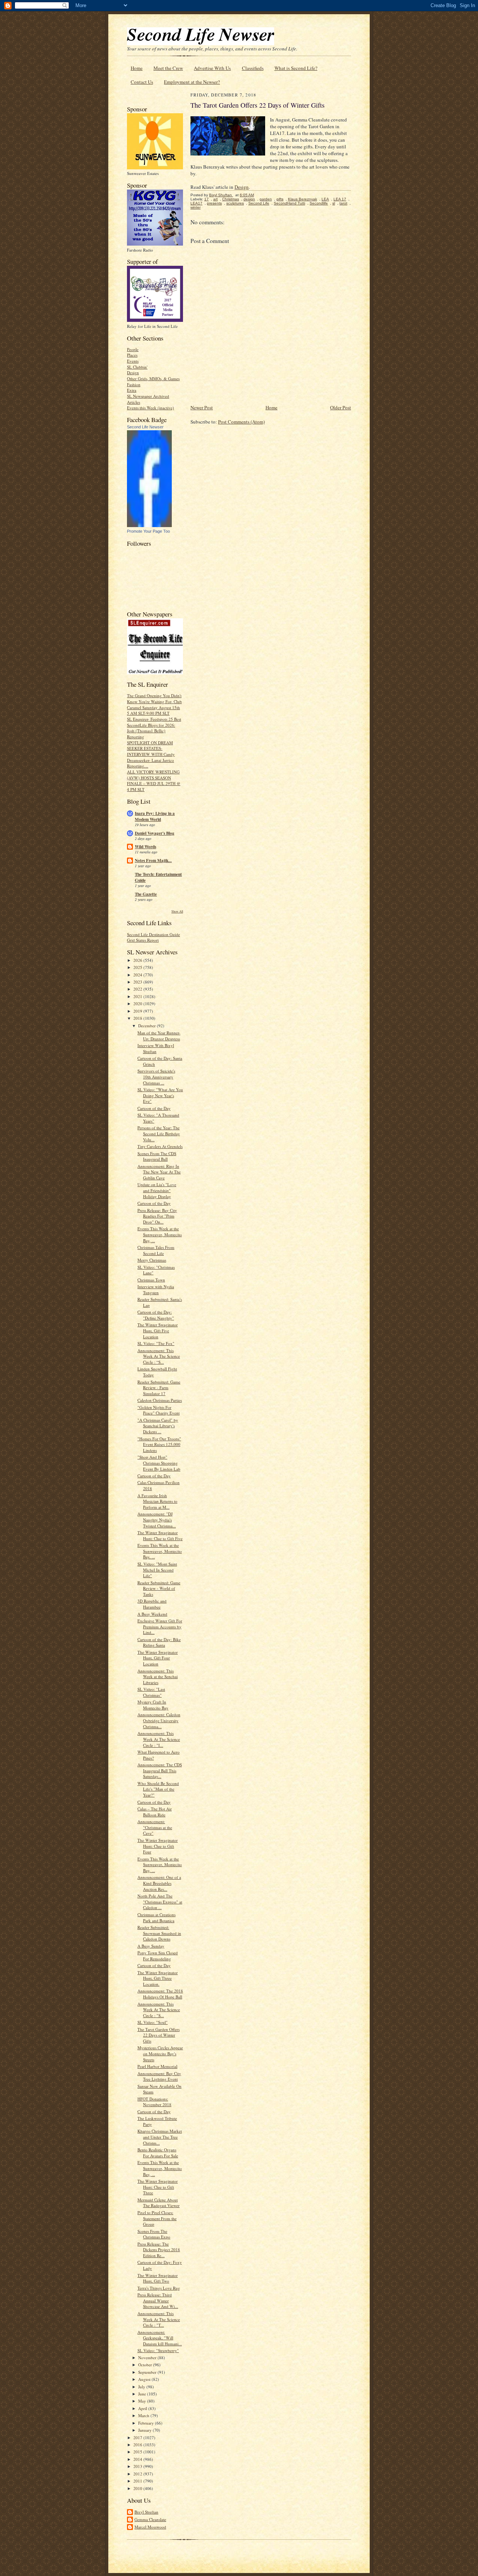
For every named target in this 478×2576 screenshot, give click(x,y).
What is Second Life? (296, 68)
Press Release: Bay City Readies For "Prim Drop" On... (157, 1216)
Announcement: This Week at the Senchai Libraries (158, 1677)
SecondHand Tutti (289, 203)
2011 (138, 2481)
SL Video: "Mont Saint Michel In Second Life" (157, 1570)
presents (214, 203)
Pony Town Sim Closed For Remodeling (158, 1956)
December (148, 1026)
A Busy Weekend (152, 1614)
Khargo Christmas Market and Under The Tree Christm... (160, 2137)
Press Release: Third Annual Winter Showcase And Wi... (158, 2300)
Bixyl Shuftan (146, 2512)
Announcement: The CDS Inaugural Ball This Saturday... (160, 1770)
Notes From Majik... (153, 861)
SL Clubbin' (137, 367)
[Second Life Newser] (149, 525)
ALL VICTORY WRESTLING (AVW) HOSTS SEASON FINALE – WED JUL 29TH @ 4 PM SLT (154, 781)
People (133, 349)
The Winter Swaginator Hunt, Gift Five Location (158, 1330)
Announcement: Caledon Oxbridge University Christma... (159, 1720)
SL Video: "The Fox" (156, 1343)
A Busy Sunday (151, 1946)
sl (334, 203)
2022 (138, 989)
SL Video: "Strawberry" (158, 2350)
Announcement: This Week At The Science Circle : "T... (159, 2319)
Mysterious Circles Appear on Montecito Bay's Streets (160, 2053)
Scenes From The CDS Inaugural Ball (157, 1156)
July (142, 2387)
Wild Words (145, 847)
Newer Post (202, 407)
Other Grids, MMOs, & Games (153, 378)
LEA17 (196, 203)
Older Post (341, 407)
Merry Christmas (152, 1260)
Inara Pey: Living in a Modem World (155, 816)
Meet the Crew (168, 68)
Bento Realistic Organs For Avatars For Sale (158, 2153)
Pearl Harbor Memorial (157, 2066)
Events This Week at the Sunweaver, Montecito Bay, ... (160, 1234)
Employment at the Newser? (192, 82)
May (143, 2401)
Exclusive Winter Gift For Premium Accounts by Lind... (160, 1626)
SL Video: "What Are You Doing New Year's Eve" (160, 1095)
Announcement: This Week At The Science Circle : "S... (159, 2010)
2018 (138, 1018)
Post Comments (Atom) (241, 422)
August (145, 2379)
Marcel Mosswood (150, 2527)
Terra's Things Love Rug (159, 2288)
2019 (138, 1011)
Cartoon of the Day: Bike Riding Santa (159, 1642)
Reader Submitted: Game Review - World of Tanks (159, 1588)
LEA (325, 199)
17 (207, 199)
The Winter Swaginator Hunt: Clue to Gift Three (158, 2187)
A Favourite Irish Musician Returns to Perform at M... (157, 1501)
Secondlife (319, 203)
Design (133, 373)
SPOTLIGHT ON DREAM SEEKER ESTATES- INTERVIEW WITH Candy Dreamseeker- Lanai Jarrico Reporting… (151, 754)
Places (132, 355)
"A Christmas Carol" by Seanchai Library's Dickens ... (158, 1426)
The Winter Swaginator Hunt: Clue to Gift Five (160, 1535)
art (215, 199)
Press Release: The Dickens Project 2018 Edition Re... (159, 2250)
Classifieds (253, 68)
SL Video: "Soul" (153, 2022)
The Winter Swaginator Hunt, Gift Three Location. (158, 1978)
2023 (138, 982)
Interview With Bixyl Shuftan (156, 1048)
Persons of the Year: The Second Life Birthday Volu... (159, 1133)
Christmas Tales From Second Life (156, 1250)
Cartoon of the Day (154, 1108)
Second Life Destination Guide (153, 934)
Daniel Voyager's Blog (155, 833)
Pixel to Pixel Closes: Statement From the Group (157, 2218)
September (148, 2372)
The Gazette (146, 894)
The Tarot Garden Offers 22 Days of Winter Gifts (159, 2035)
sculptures (235, 203)
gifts (280, 199)
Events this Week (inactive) (150, 408)
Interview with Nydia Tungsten (156, 1289)
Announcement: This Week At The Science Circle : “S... (159, 1356)
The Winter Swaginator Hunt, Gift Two (158, 2278)
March (144, 2415)
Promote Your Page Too (148, 531)
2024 (138, 975)
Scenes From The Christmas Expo (154, 2234)
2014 (138, 2459)
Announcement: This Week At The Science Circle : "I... (159, 1739)
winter (195, 207)
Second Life (259, 203)
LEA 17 (340, 199)
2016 (138, 2445)
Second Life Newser (145, 427)
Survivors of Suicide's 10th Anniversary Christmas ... (156, 1077)
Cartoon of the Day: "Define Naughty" (156, 1315)
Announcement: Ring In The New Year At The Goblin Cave (159, 1172)
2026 (138, 960)
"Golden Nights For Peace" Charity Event (159, 1410)
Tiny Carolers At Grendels (160, 1146)
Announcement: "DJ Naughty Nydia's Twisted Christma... (157, 1520)
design (249, 199)
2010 (138, 2488)
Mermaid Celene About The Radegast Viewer (159, 2203)
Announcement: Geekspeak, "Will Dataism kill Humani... (160, 2338)
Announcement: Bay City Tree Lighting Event (159, 2076)
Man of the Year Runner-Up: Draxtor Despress (159, 1036)
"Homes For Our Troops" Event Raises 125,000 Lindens (159, 1444)
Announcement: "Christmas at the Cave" (155, 1827)
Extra (132, 390)
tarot (343, 203)
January (145, 2430)
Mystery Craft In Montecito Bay (153, 1705)
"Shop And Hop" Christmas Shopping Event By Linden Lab (159, 1463)
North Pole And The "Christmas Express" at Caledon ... (160, 1902)
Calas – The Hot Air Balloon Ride (155, 1812)
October (146, 2365)
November (148, 2358)
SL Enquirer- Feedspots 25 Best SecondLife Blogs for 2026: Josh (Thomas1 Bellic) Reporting (154, 728)
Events (133, 361)
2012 (138, 2474)
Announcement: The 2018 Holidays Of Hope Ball (160, 1994)
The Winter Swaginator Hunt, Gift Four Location (158, 1658)
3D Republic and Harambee (152, 1604)
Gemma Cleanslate (150, 2519)
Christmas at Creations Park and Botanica (156, 1918)
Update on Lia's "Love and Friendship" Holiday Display (157, 1190)
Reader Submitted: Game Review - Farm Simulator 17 (159, 1388)
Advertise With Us (212, 68)
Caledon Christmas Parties (160, 1400)
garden (266, 199)
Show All (177, 911)
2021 (138, 996)
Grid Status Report (143, 940)
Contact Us (142, 82)
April (143, 2408)
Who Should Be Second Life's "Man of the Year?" (158, 1789)
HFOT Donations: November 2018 (154, 2102)
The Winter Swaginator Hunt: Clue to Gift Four (158, 1846)
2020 (138, 1004)
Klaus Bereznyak (302, 199)
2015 (138, 2452)
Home (137, 68)
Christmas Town (151, 1280)
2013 (138, 2466)
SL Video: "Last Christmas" (151, 1692)
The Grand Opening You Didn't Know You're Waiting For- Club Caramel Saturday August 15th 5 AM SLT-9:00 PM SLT (154, 704)
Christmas (231, 199)
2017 (138, 2437)
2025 (138, 967)
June (143, 2394)
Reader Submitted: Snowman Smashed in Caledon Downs (159, 1933)
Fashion (134, 384)
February (147, 2423)
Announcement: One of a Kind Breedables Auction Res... (159, 1883)
